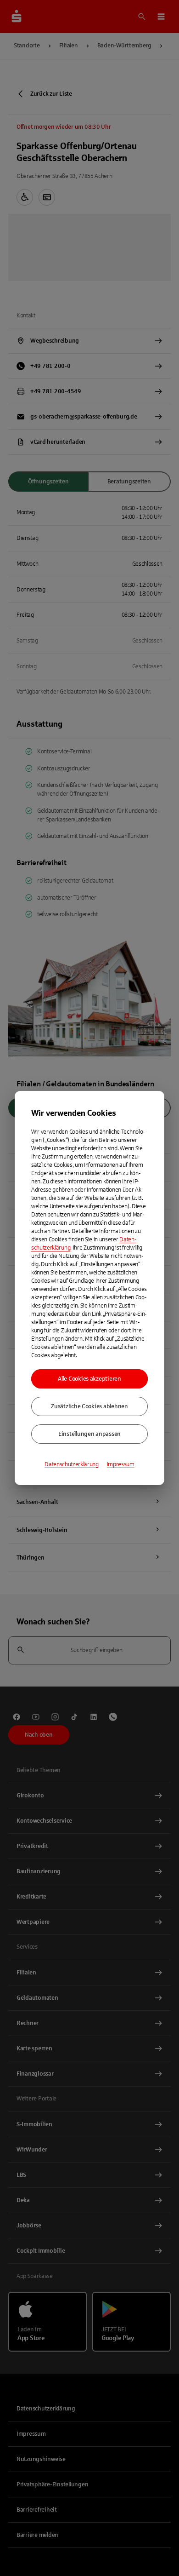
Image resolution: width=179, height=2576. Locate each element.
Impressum (121, 1464)
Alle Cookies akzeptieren (89, 1379)
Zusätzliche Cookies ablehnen (89, 1406)
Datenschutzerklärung (72, 1464)
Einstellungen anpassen (89, 1434)
